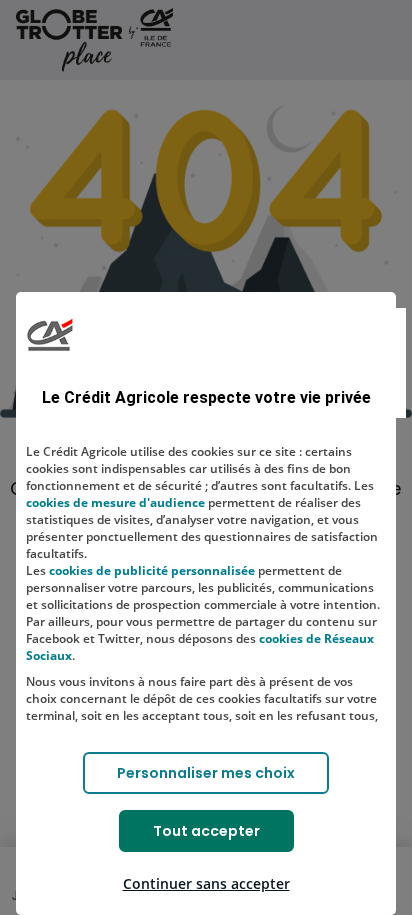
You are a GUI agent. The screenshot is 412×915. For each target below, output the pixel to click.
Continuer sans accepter (206, 883)
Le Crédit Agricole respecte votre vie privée (206, 397)
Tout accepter (206, 831)
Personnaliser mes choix (206, 773)
